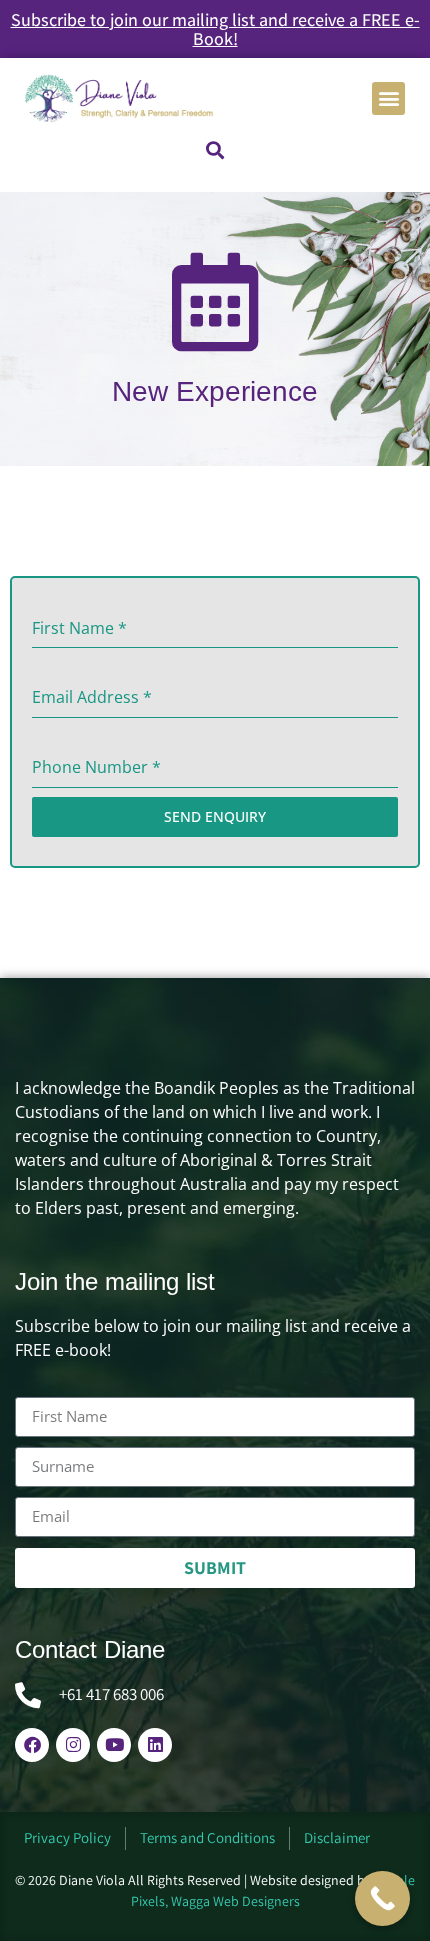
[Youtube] (114, 1745)
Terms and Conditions (207, 1837)
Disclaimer (337, 1837)
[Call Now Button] (382, 1898)
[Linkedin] (155, 1745)
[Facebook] (32, 1745)
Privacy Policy (67, 1837)
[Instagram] (73, 1745)
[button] (388, 98)
